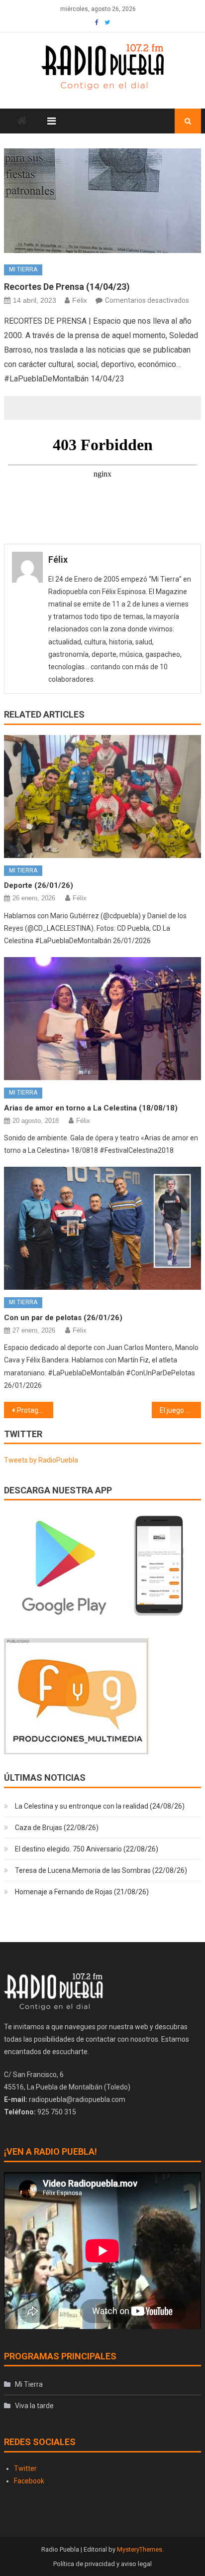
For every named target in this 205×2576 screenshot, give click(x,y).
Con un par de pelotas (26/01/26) (63, 1318)
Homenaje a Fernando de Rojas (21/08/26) (82, 1892)
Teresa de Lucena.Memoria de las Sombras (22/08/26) (101, 1870)
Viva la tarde (34, 2406)
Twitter (25, 2468)
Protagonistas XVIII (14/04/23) (35, 1410)
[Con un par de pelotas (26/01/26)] (102, 1228)
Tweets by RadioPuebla (41, 1460)
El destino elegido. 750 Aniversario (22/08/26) (87, 1849)
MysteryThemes (140, 2549)
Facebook (29, 2481)
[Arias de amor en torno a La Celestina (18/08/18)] (102, 1019)
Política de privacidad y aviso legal (102, 2564)
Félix (80, 300)
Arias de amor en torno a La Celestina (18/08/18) (91, 1108)
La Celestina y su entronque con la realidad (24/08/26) (100, 1806)
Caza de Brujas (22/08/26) (57, 1828)
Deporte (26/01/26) (39, 885)
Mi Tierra (23, 269)
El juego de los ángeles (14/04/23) (180, 1410)
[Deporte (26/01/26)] (102, 797)
